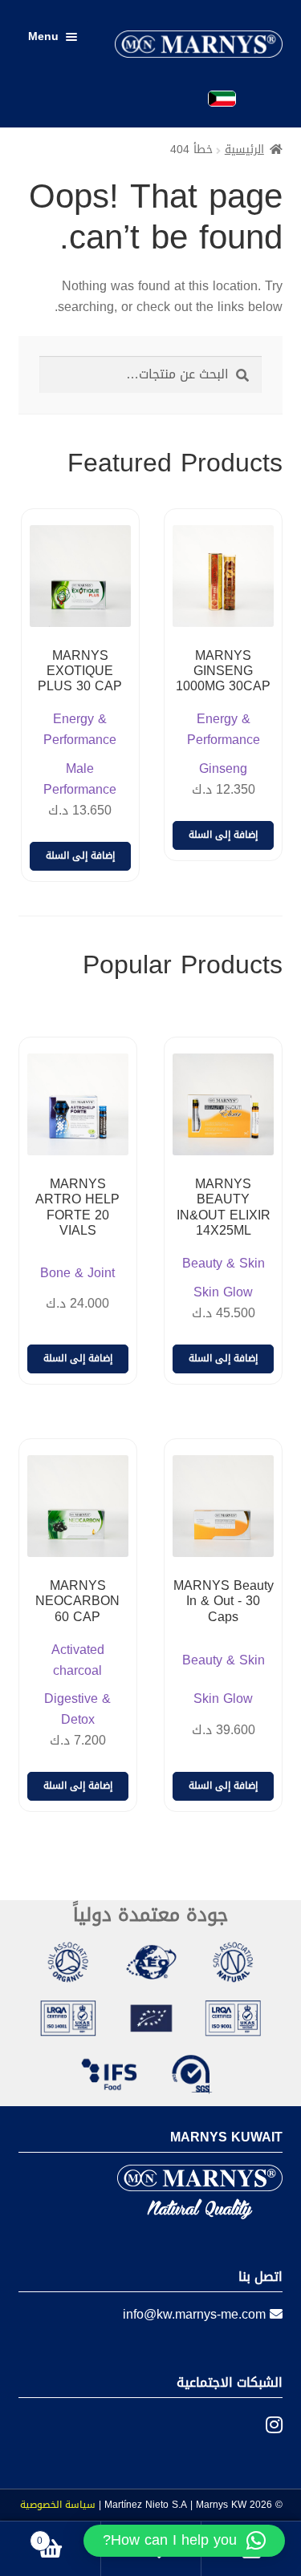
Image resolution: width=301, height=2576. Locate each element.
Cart (69, 2536)
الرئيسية (244, 150)
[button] (184, 2541)
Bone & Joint (77, 1273)
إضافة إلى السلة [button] (223, 835)
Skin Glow (223, 1292)
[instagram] (262, 2425)
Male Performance (80, 779)
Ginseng (223, 769)
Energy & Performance (224, 730)
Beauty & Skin (224, 1264)
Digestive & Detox (77, 1709)
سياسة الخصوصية (58, 2505)
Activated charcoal (78, 1660)
